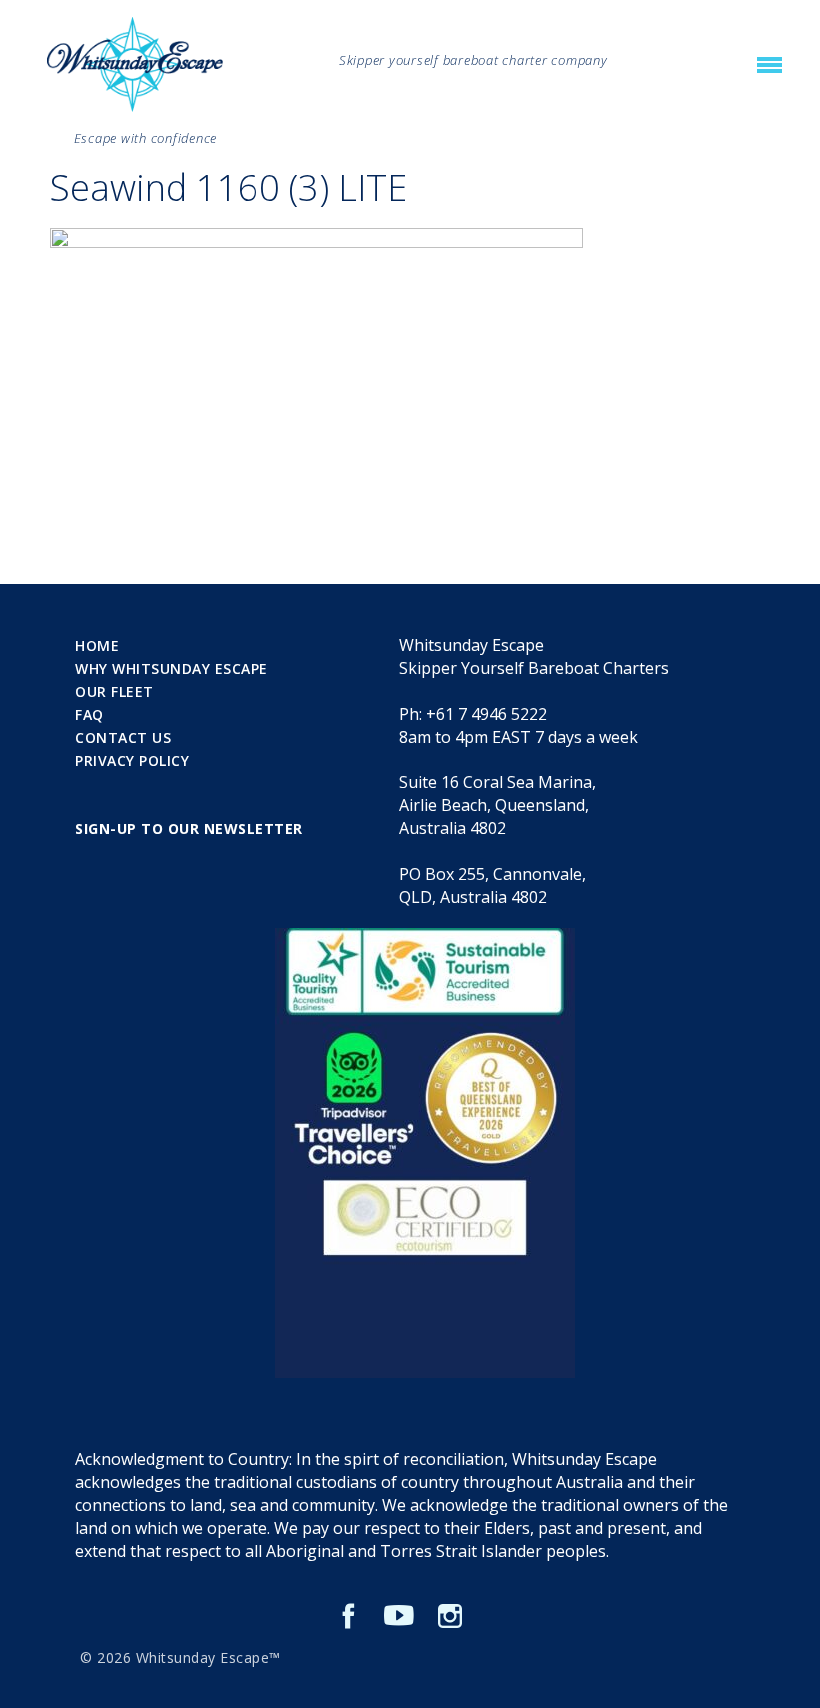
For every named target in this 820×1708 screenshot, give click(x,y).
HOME (97, 645)
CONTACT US (123, 737)
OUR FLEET (114, 691)
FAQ (89, 714)
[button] (769, 66)
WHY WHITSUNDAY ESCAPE (171, 668)
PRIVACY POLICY (132, 760)
